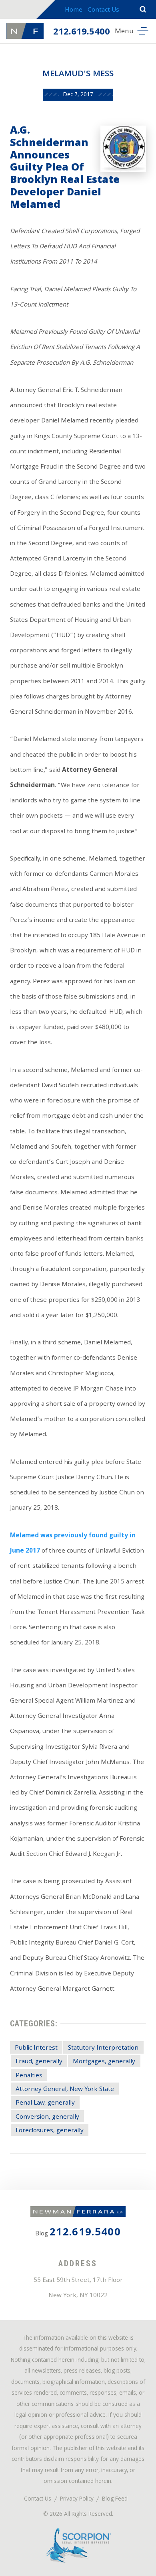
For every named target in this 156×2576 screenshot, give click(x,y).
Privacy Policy (77, 2500)
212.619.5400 (82, 32)
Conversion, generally (47, 2117)
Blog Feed (115, 2500)
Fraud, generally (39, 2062)
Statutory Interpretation (103, 2048)
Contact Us (103, 10)
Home (74, 10)
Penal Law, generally (45, 2103)
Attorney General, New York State (65, 2090)
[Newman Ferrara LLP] (25, 31)
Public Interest (36, 2048)
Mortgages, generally (104, 2062)
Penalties (29, 2076)
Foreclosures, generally (50, 2131)
